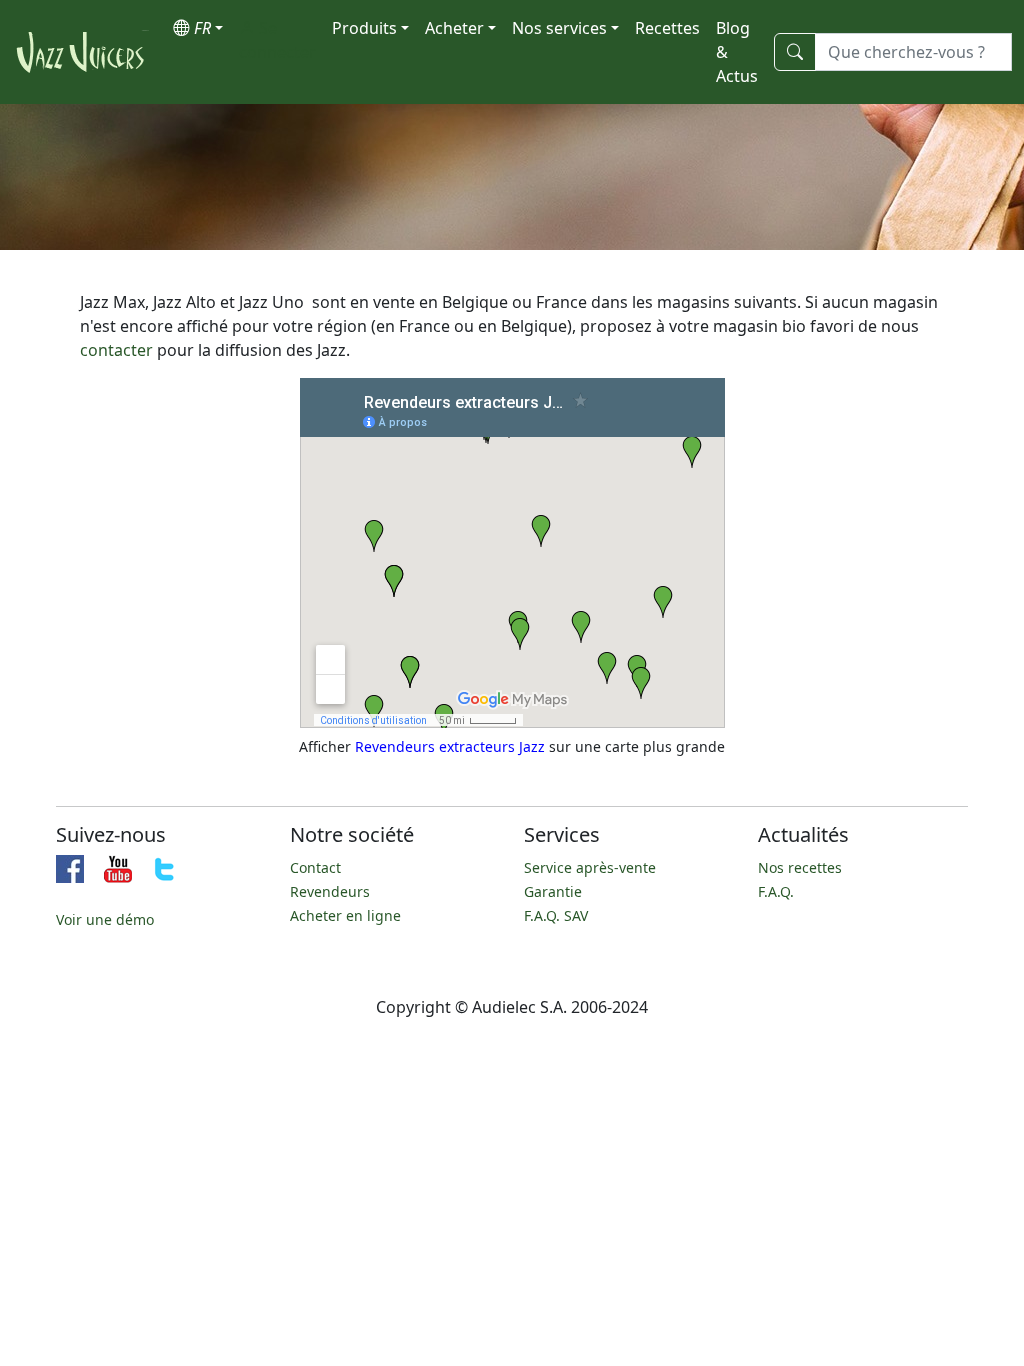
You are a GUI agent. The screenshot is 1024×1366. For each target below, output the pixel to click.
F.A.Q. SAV (556, 915)
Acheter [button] (454, 28)
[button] (198, 28)
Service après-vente (590, 867)
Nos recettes (800, 867)
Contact (315, 867)
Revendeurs (330, 891)
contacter (116, 350)
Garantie (553, 891)
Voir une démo (105, 919)
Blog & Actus (737, 52)
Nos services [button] (559, 28)
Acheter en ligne (345, 915)
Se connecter (277, 40)
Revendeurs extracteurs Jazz (450, 746)
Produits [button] (364, 28)
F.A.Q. (776, 891)
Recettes (667, 28)
